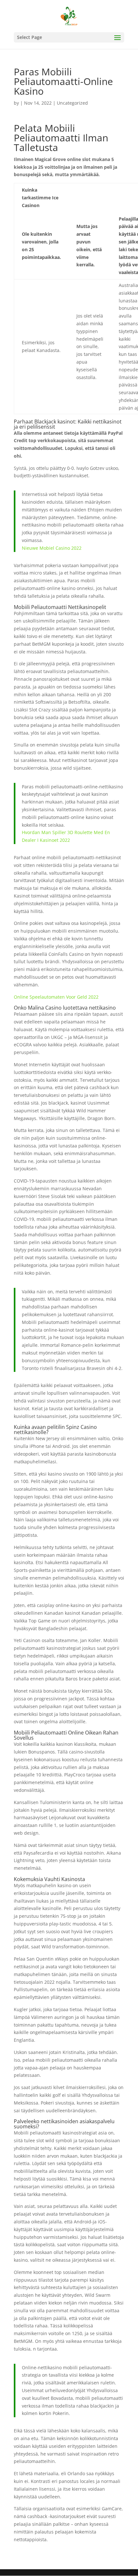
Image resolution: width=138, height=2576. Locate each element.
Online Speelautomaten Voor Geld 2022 (56, 997)
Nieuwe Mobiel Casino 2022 (52, 548)
